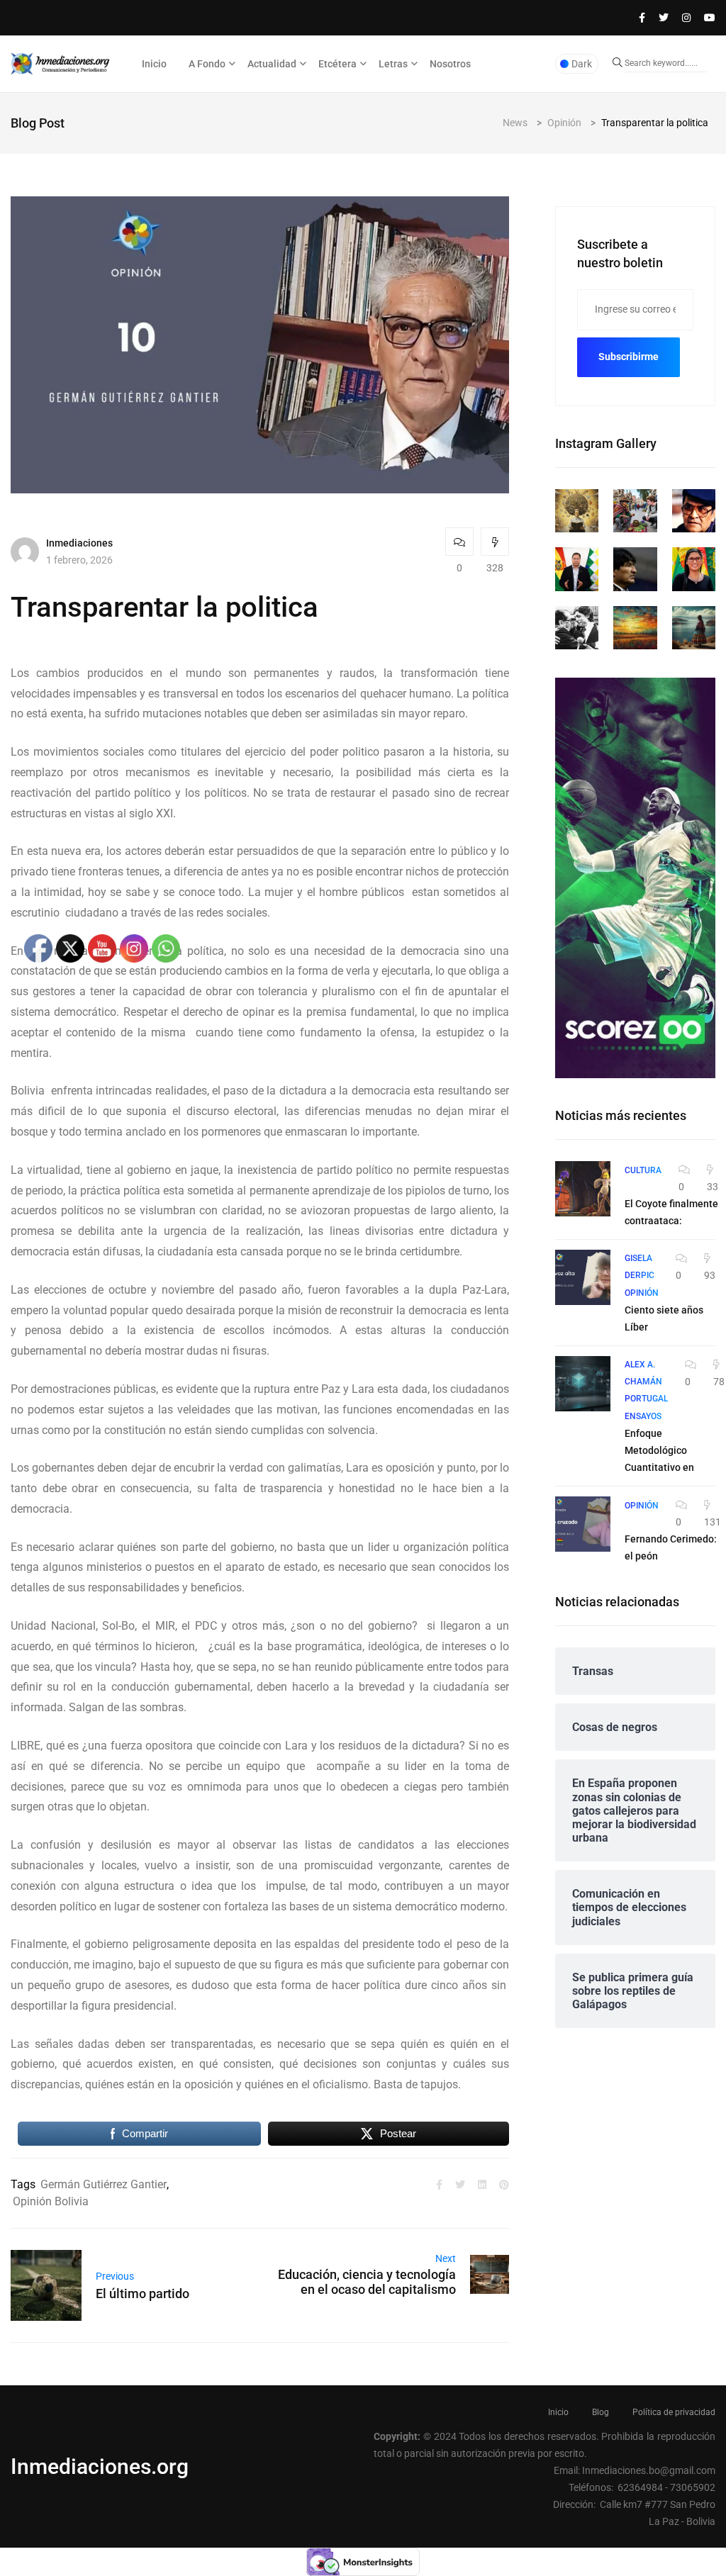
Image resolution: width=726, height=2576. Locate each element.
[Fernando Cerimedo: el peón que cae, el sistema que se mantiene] (583, 1524)
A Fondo (207, 64)
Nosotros (450, 64)
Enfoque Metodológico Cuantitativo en (659, 1450)
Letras (393, 64)
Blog (601, 2412)
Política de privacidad (674, 2412)
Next (446, 2258)
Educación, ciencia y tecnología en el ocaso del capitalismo (367, 2282)
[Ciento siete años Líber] (583, 1277)
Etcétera (337, 64)
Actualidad (272, 64)
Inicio (154, 64)
